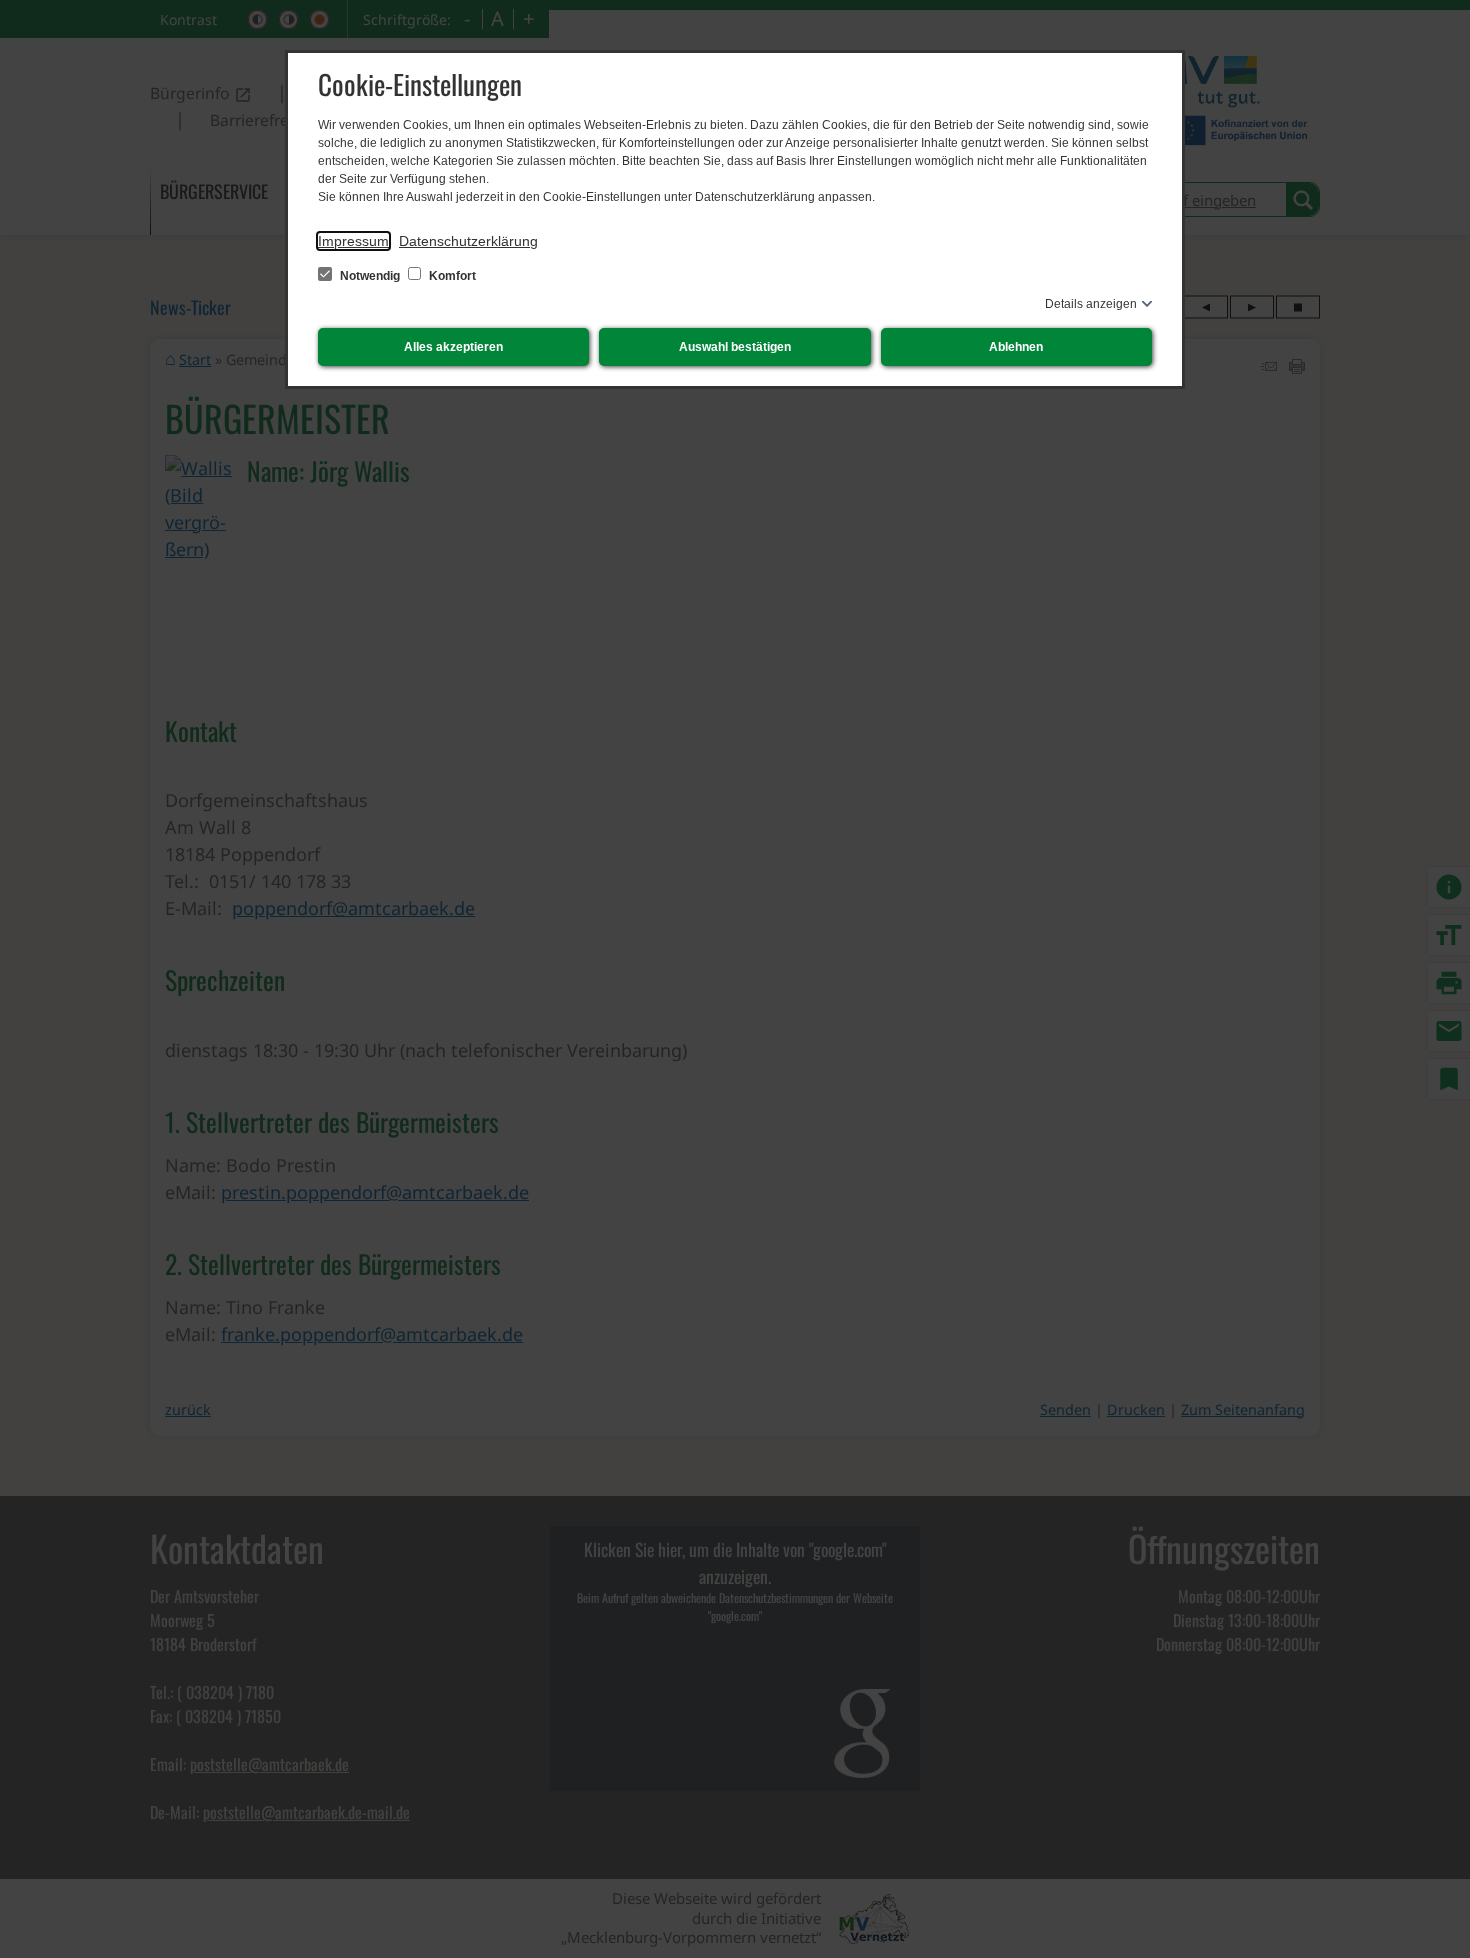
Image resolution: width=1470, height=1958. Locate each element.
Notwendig (370, 276)
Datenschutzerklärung (468, 241)
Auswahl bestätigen (735, 347)
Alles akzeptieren (453, 347)
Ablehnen (1016, 347)
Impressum (353, 241)
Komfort (451, 276)
